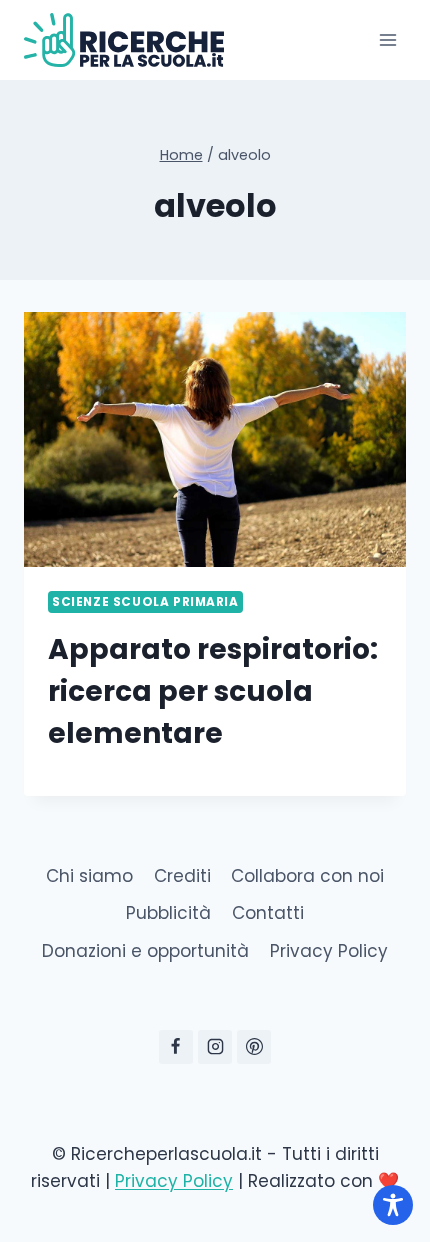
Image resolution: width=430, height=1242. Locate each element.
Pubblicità (168, 913)
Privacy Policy (329, 951)
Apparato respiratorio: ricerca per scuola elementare (213, 691)
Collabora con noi (307, 876)
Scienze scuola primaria (145, 602)
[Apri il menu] (387, 39)
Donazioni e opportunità (145, 951)
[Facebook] (176, 1047)
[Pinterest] (254, 1047)
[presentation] (215, 439)
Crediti (182, 876)
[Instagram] (215, 1047)
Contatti (268, 913)
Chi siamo (89, 876)
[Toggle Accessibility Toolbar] (393, 1205)
